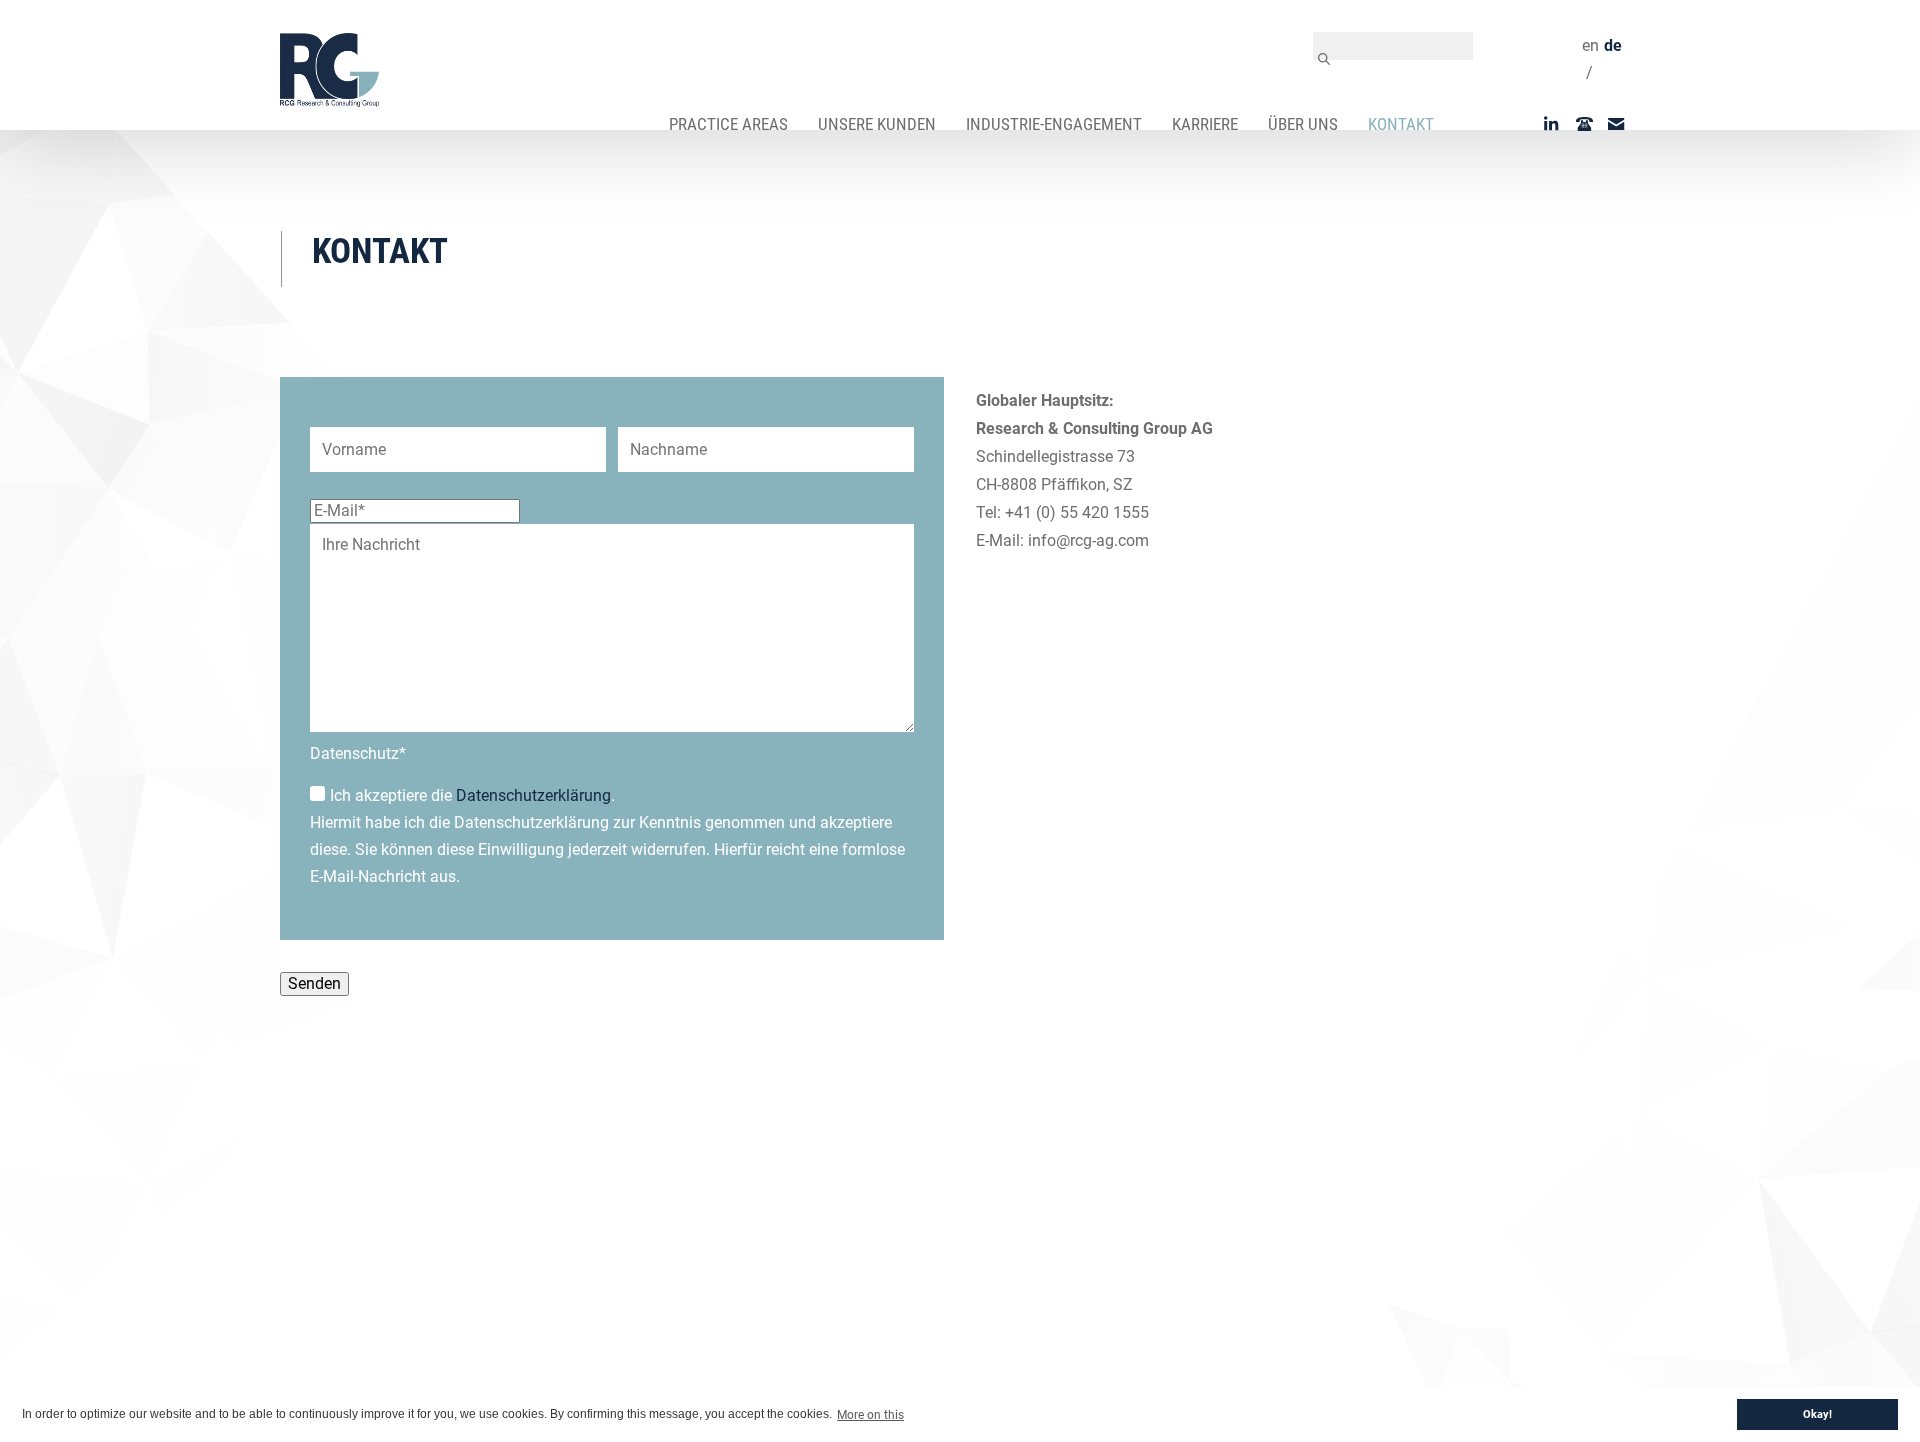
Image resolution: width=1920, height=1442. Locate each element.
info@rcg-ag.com (1088, 540)
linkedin (1560, 124)
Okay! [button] (1817, 1414)
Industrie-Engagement (1054, 124)
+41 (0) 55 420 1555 (1077, 512)
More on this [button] (870, 1415)
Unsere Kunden (877, 124)
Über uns (1303, 124)
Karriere (1205, 124)
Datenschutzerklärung (533, 795)
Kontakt (1401, 124)
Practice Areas (728, 124)
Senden (314, 983)
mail (1624, 124)
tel (1592, 124)
